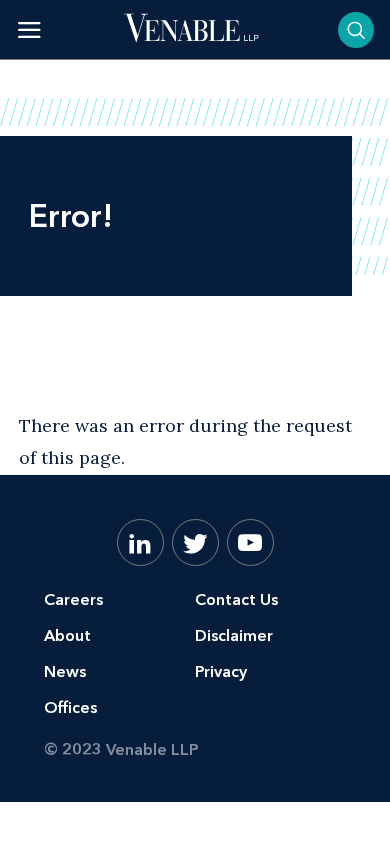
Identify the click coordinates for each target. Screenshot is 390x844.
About (67, 635)
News (65, 671)
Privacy (221, 671)
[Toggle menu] (29, 29)
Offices (70, 707)
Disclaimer (234, 635)
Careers (73, 599)
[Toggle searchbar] (356, 30)
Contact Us (236, 599)
